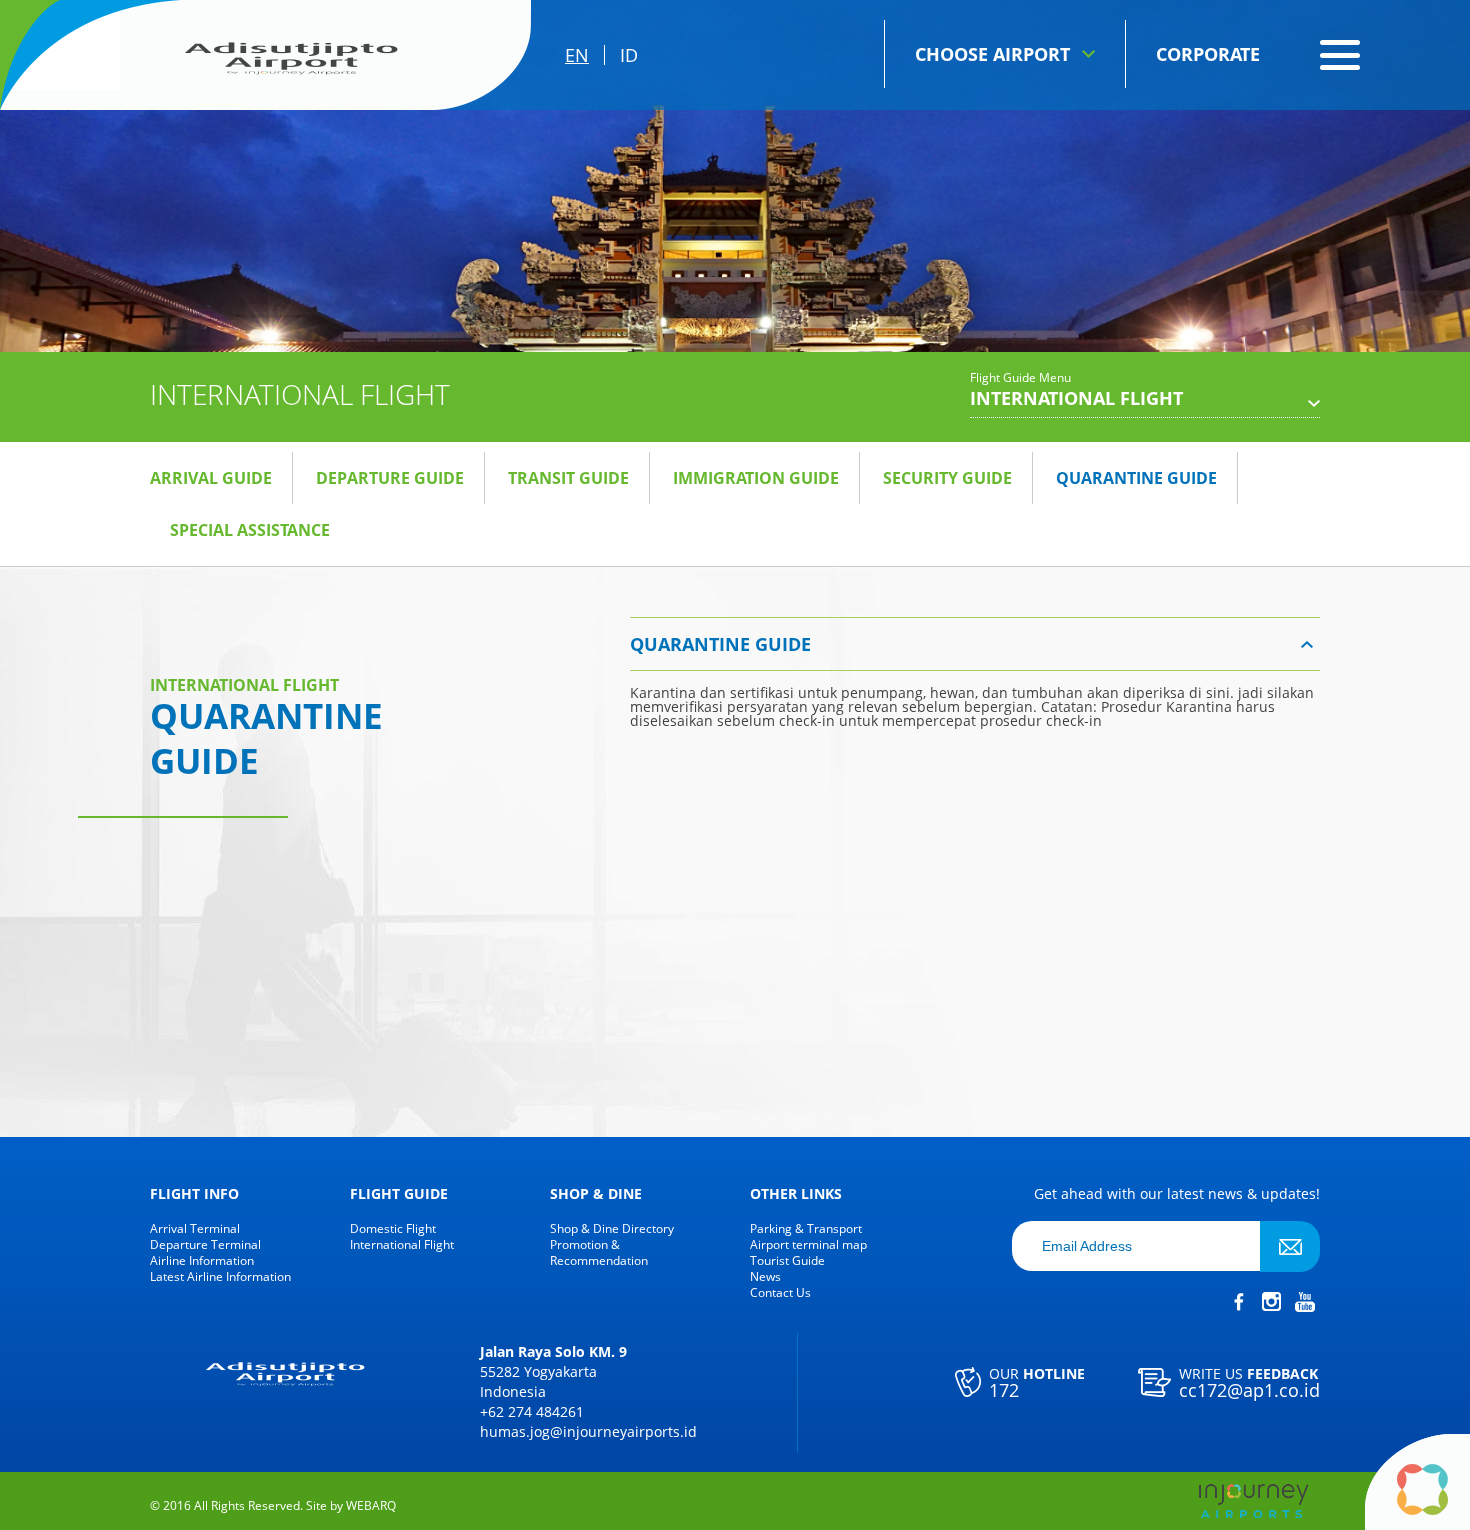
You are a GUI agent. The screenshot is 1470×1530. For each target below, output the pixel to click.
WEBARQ (371, 1506)
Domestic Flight (393, 1229)
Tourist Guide (787, 1261)
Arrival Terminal (195, 1229)
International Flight (402, 1245)
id (629, 55)
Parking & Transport (806, 1229)
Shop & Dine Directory (612, 1229)
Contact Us (780, 1293)
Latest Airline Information (220, 1277)
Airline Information (202, 1261)
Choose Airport (992, 54)
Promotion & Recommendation (599, 1253)
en (577, 55)
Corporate (1208, 54)
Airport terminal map (808, 1245)
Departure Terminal (205, 1245)
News (765, 1277)
